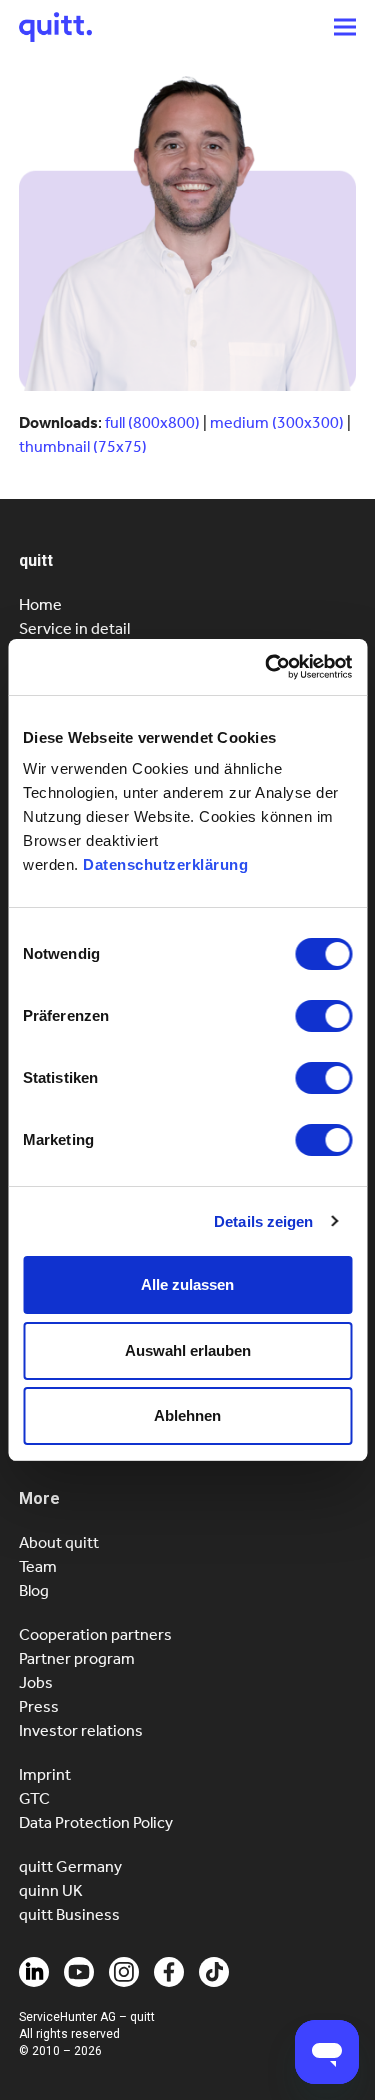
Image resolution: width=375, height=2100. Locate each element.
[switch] (323, 1016)
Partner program (77, 1658)
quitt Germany (70, 1866)
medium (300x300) (277, 422)
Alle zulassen (187, 1284)
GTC (34, 1798)
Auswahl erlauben (188, 1350)
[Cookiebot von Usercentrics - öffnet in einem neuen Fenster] (267, 667)
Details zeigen (263, 1221)
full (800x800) (152, 422)
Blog (34, 1590)
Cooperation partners (95, 1634)
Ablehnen (187, 1415)
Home (40, 604)
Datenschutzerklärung (165, 864)
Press (39, 1706)
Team (38, 1566)
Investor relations (81, 1730)
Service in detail (74, 628)
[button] (345, 26)
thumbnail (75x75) (83, 446)
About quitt (59, 1542)
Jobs (36, 1682)
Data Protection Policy (96, 1822)
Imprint (45, 1774)
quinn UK (51, 1890)
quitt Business (69, 1914)
